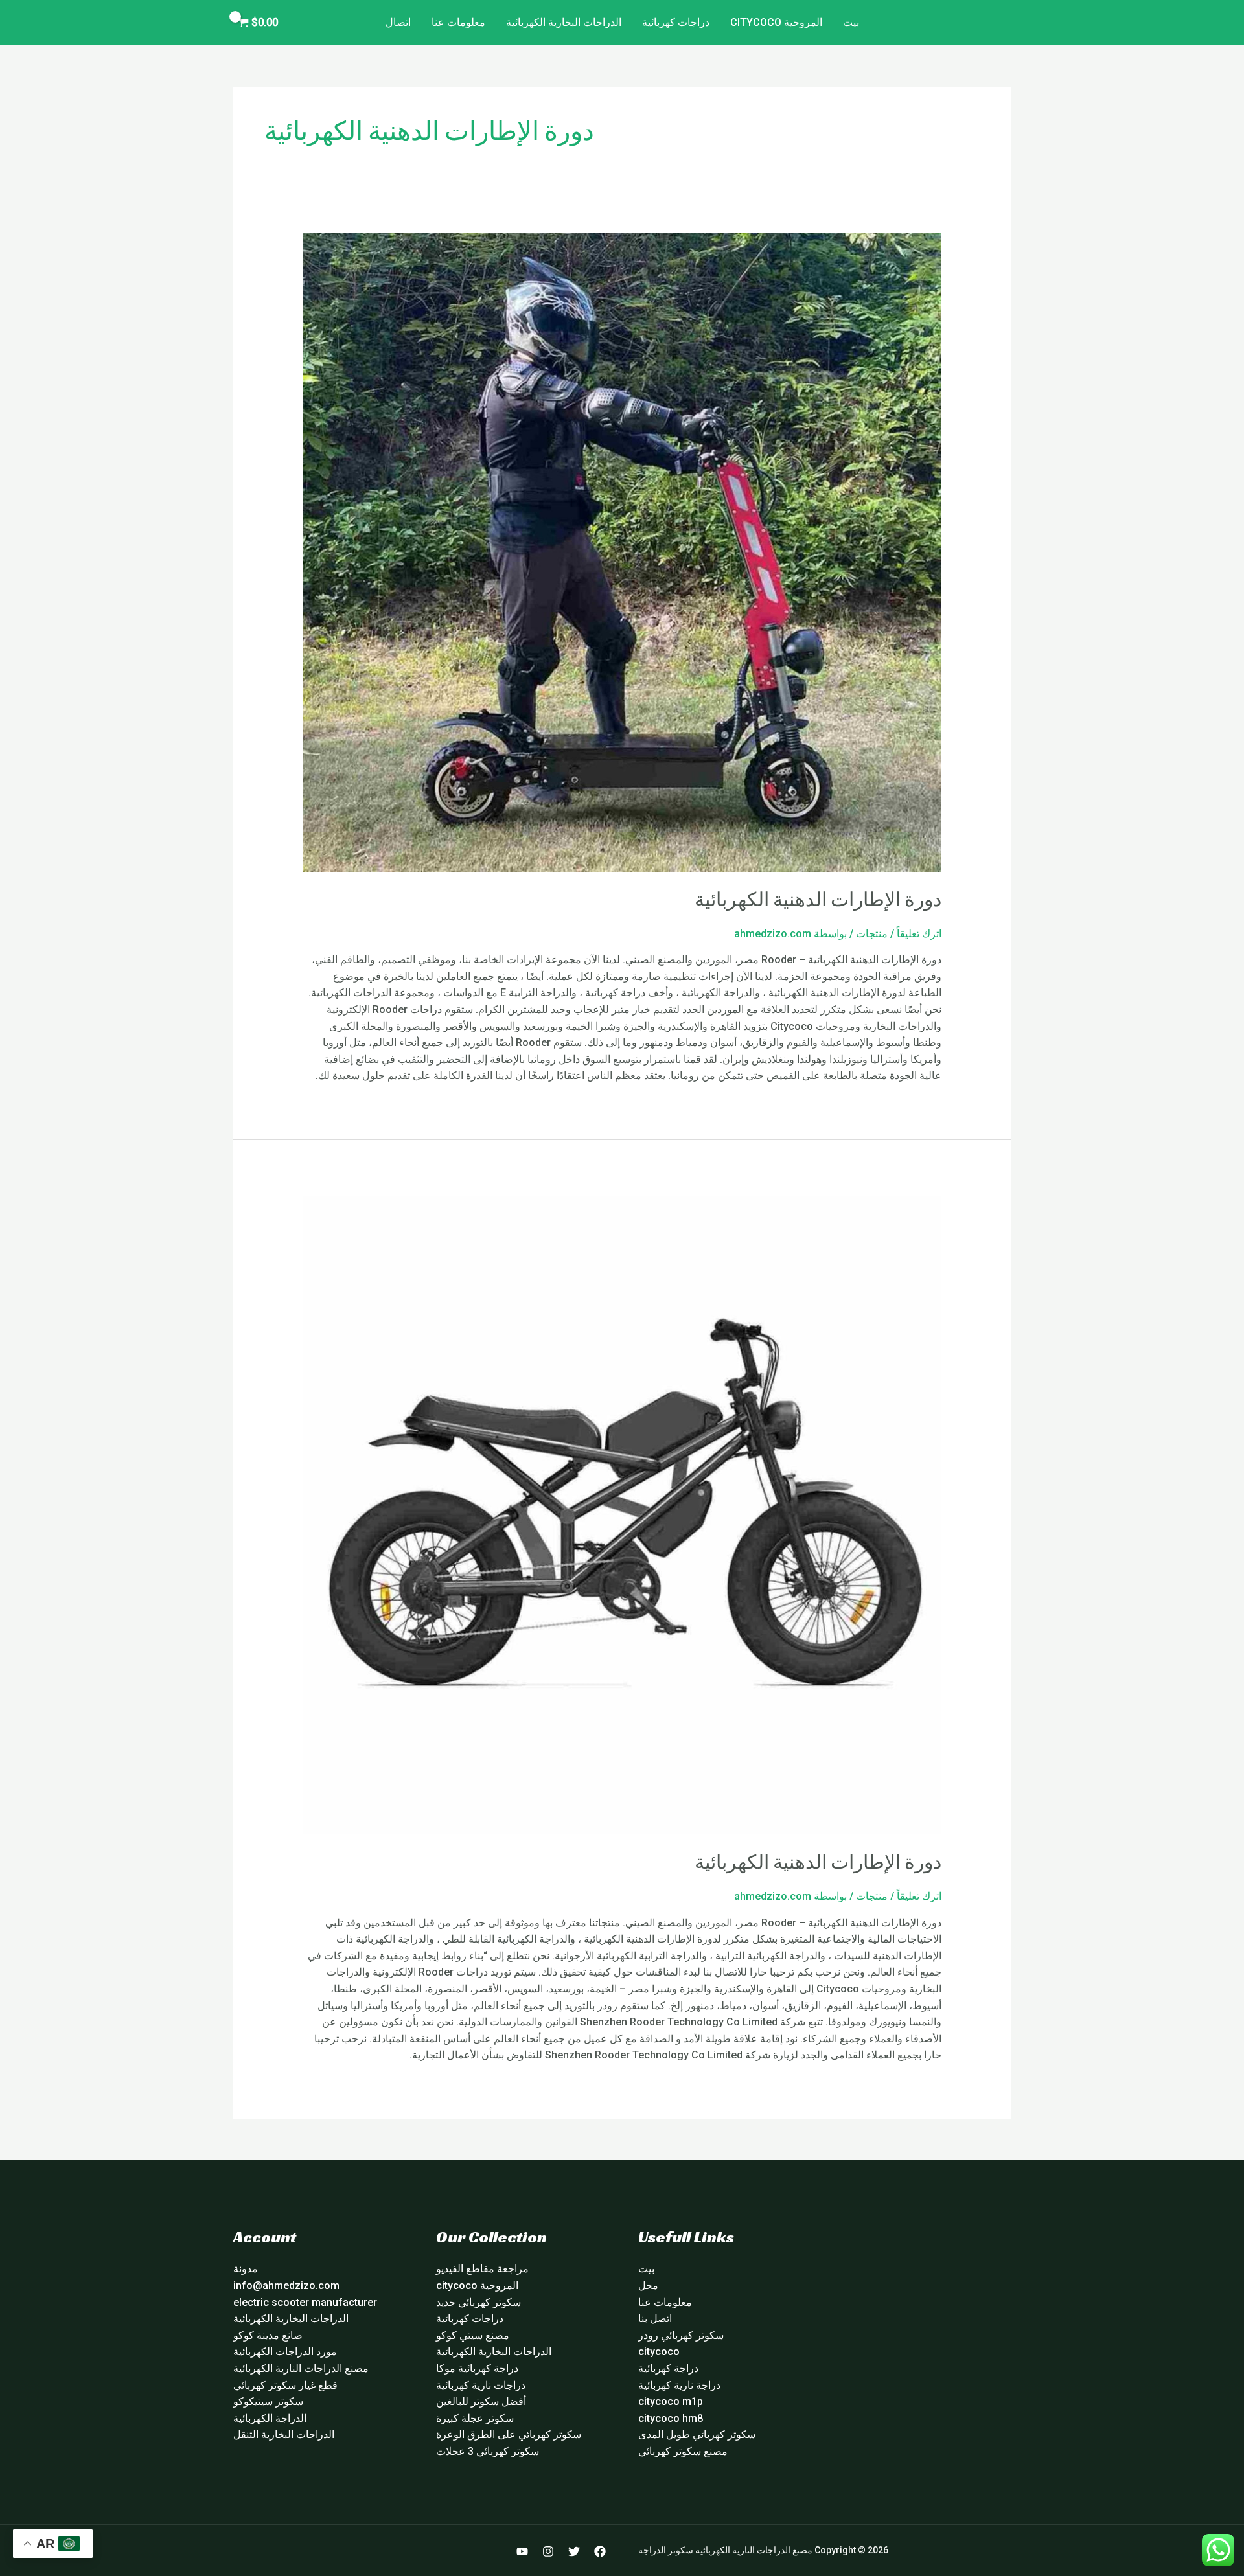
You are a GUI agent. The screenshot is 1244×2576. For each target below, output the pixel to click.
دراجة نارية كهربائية (679, 2385)
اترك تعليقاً (919, 934)
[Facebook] (600, 2551)
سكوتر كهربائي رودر (681, 2335)
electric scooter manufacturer (305, 2302)
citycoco (659, 2352)
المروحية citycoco (776, 22)
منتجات (872, 934)
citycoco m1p (671, 2401)
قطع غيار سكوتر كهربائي (285, 2385)
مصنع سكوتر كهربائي (683, 2451)
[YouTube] (522, 2551)
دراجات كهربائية (676, 22)
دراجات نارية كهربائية (481, 2385)
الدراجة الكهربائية (270, 2418)
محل (648, 2285)
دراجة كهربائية (668, 2368)
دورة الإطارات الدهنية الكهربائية (818, 900)
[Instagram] (548, 2551)
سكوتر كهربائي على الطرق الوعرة (509, 2434)
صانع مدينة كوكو (268, 2335)
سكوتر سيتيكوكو (268, 2401)
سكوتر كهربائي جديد (478, 2302)
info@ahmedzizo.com (286, 2285)
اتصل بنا (655, 2319)
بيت (851, 22)
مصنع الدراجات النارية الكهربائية (301, 2368)
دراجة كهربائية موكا (477, 2368)
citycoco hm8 (671, 2418)
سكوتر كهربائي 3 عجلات (488, 2451)
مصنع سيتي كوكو (473, 2335)
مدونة (246, 2269)
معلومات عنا (458, 22)
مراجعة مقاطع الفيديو (482, 2269)
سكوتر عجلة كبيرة (475, 2418)
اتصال (398, 22)
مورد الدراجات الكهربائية (285, 2352)
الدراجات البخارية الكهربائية (564, 22)
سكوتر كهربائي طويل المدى (697, 2434)
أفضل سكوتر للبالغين (481, 2401)
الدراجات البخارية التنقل (284, 2434)
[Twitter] (574, 2551)
